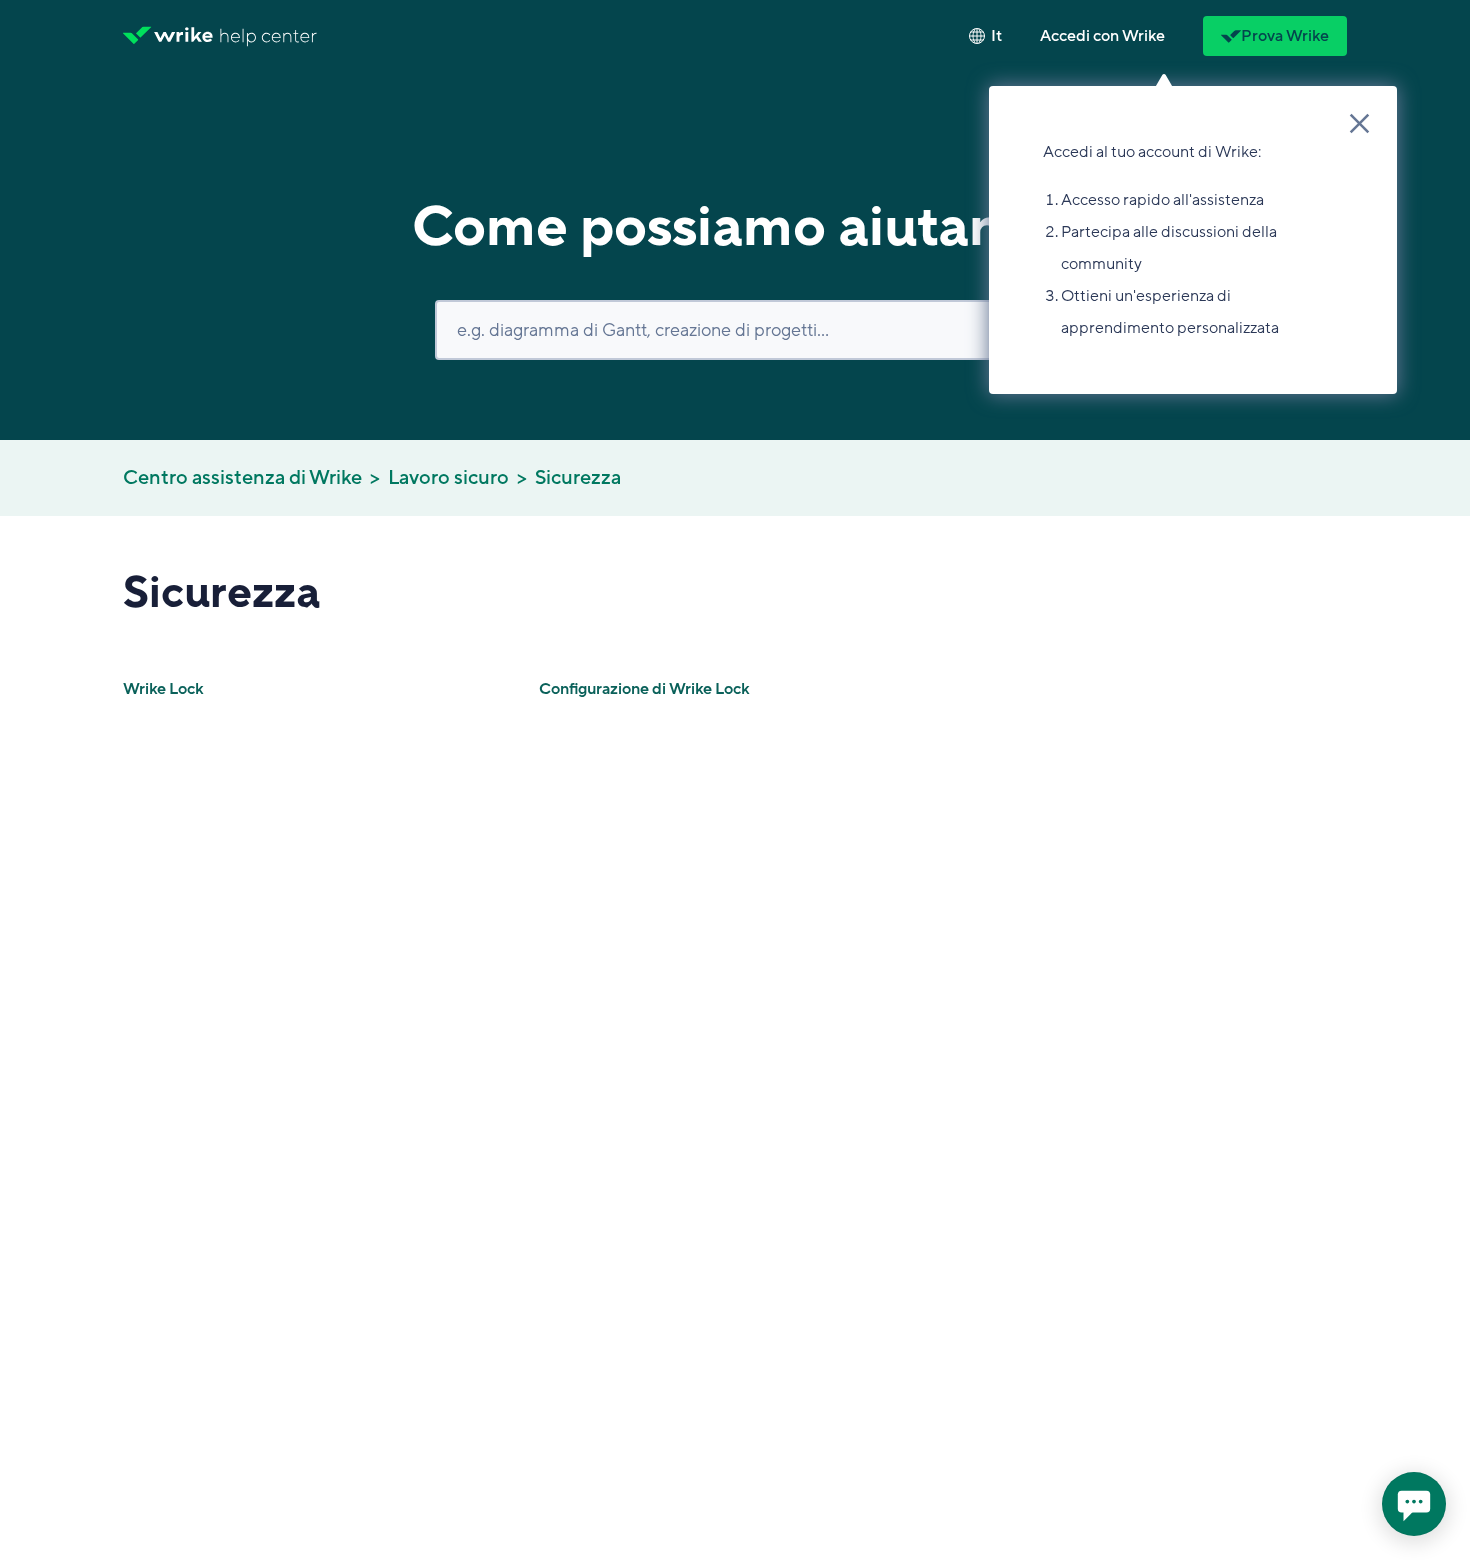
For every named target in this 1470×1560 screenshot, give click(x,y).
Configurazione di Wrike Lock (644, 689)
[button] (1102, 36)
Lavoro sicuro (448, 478)
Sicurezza (578, 478)
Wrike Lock (163, 689)
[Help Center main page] (268, 36)
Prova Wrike (1285, 36)
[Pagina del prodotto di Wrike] (168, 36)
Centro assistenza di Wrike (242, 478)
